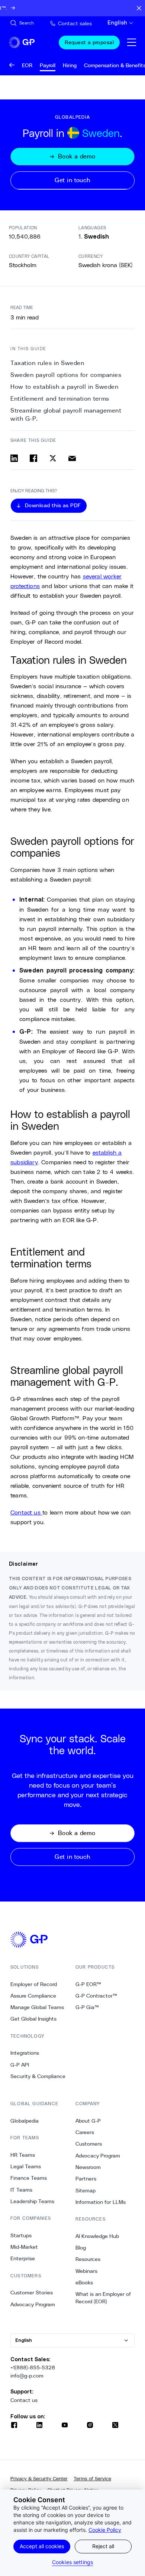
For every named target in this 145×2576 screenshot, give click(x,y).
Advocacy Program (33, 2304)
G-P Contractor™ (96, 1996)
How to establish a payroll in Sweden (64, 387)
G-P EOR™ (88, 1984)
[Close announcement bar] (139, 8)
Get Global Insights (33, 2019)
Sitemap (86, 2191)
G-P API (20, 2065)
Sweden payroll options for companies (66, 375)
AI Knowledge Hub (97, 2236)
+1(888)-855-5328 (33, 2367)
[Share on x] (53, 458)
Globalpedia (25, 2121)
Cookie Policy (105, 2530)
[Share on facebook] (33, 458)
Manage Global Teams (37, 2007)
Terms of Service (92, 2479)
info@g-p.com (27, 2376)
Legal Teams (26, 2166)
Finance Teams (29, 2178)
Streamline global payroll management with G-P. (66, 415)
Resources (88, 2259)
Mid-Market (24, 2247)
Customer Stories (32, 2293)
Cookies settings (72, 2562)
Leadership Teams (32, 2201)
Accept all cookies (42, 2546)
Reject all (103, 2546)
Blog (81, 2248)
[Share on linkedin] (14, 458)
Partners (86, 2179)
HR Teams (23, 2155)
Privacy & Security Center (39, 2479)
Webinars (86, 2271)
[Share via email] (72, 458)
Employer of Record (34, 1984)
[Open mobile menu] (132, 42)
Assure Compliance (33, 1996)
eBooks (84, 2283)
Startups (21, 2235)
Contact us (26, 1512)
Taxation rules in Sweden (47, 363)
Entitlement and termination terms (60, 399)
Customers (89, 2144)
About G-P (88, 2121)
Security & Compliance (38, 2076)
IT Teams (21, 2190)
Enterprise (23, 2258)
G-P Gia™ (87, 2007)
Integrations (25, 2053)
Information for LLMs (101, 2202)
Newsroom (88, 2167)
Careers (85, 2132)
